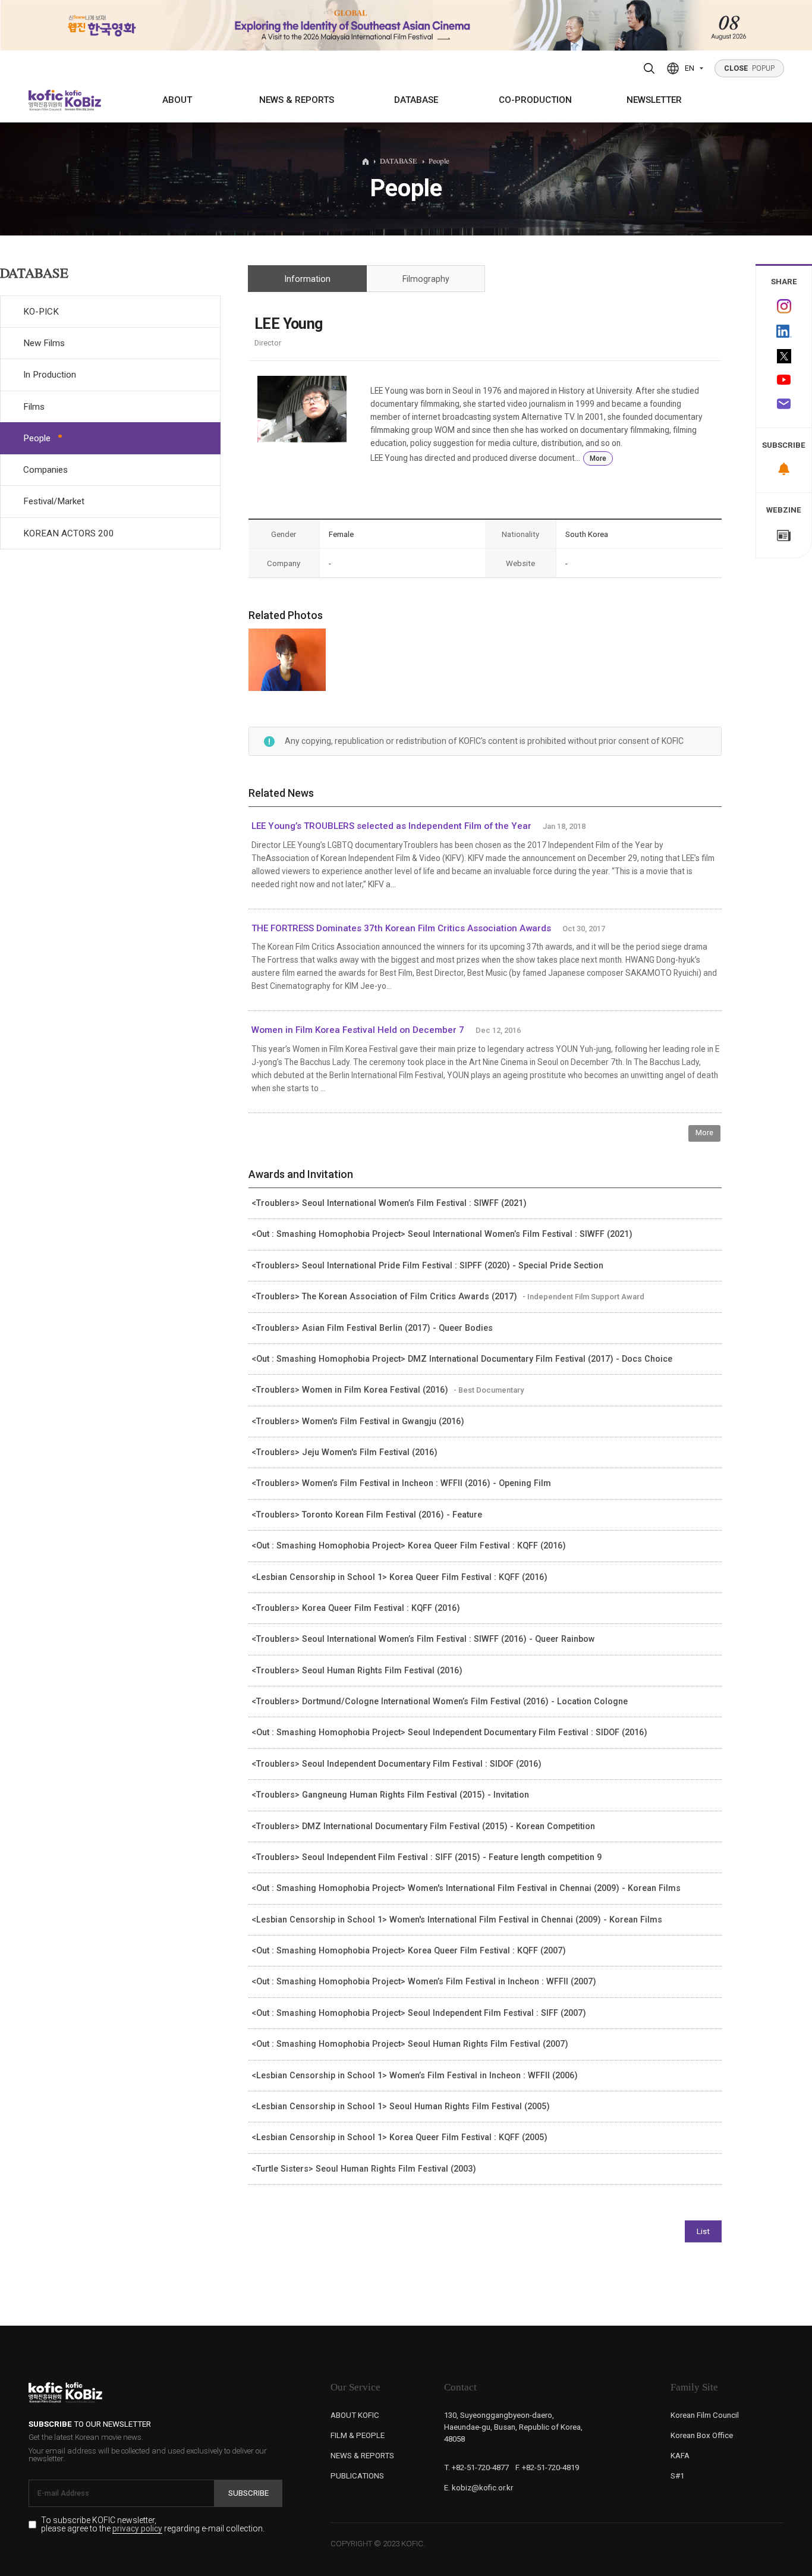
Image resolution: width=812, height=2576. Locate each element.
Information (308, 279)
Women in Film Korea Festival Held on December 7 (358, 1030)
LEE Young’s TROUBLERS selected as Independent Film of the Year (391, 826)
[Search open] (649, 68)
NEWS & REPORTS (297, 100)
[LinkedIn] (784, 331)
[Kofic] (46, 100)
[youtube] (784, 381)
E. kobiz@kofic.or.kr (479, 2488)
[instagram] (784, 306)
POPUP (750, 68)
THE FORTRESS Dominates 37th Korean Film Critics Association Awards (401, 928)
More (598, 458)
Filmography (426, 279)
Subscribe (248, 2493)
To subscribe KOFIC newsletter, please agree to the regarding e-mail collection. (153, 2525)
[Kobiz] (82, 100)
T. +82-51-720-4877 (476, 2467)
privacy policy (137, 2529)
